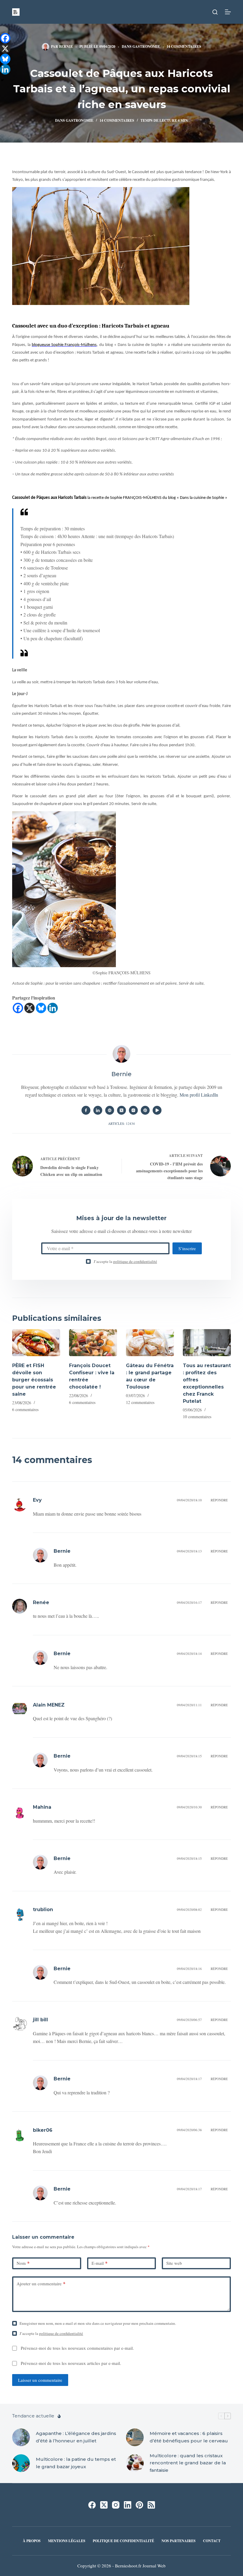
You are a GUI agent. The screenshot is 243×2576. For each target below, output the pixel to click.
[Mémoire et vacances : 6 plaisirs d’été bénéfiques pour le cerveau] (135, 2437)
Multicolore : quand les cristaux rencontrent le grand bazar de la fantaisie (188, 2463)
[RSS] (151, 2505)
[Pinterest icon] (145, 1110)
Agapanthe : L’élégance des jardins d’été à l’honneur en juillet (76, 2437)
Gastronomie (146, 46)
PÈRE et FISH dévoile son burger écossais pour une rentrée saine (34, 1380)
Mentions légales (67, 2541)
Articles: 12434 (121, 1123)
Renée (41, 1602)
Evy (37, 1500)
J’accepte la (125, 1261)
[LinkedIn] (128, 2505)
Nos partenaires (179, 2541)
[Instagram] (116, 2505)
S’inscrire (187, 1248)
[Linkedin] (53, 1008)
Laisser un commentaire (40, 2380)
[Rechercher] (215, 12)
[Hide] (2, 80)
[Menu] (228, 12)
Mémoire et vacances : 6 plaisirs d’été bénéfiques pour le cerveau (189, 2437)
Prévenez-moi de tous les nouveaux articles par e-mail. (71, 2363)
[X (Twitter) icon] (121, 1110)
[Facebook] (18, 1008)
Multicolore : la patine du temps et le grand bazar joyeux (76, 2463)
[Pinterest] (139, 2505)
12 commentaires (140, 1402)
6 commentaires (25, 1409)
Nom (23, 2263)
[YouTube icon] (157, 1110)
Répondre (219, 1500)
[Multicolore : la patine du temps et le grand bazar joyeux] (21, 2463)
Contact (212, 2541)
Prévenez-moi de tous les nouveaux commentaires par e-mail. (77, 2348)
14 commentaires (184, 46)
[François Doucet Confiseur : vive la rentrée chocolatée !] (93, 1343)
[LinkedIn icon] (98, 1110)
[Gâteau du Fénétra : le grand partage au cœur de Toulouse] (150, 1343)
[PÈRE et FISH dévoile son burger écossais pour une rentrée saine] (36, 1343)
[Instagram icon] (133, 1110)
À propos (32, 2541)
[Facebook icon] (86, 1110)
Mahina (42, 1807)
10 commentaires (197, 1417)
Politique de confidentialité (123, 2541)
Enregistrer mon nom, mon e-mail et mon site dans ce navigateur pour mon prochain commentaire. (98, 2323)
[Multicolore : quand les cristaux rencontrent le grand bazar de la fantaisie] (135, 2463)
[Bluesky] (41, 1008)
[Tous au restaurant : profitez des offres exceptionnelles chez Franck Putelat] (207, 1343)
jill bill (40, 2020)
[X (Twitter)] (104, 2505)
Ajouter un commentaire (41, 2284)
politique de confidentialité (135, 1261)
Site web (174, 2263)
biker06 (43, 2130)
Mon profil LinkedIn (199, 1095)
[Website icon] (110, 1110)
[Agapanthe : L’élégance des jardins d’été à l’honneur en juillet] (21, 2437)
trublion (43, 1910)
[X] (29, 1008)
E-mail (100, 2263)
